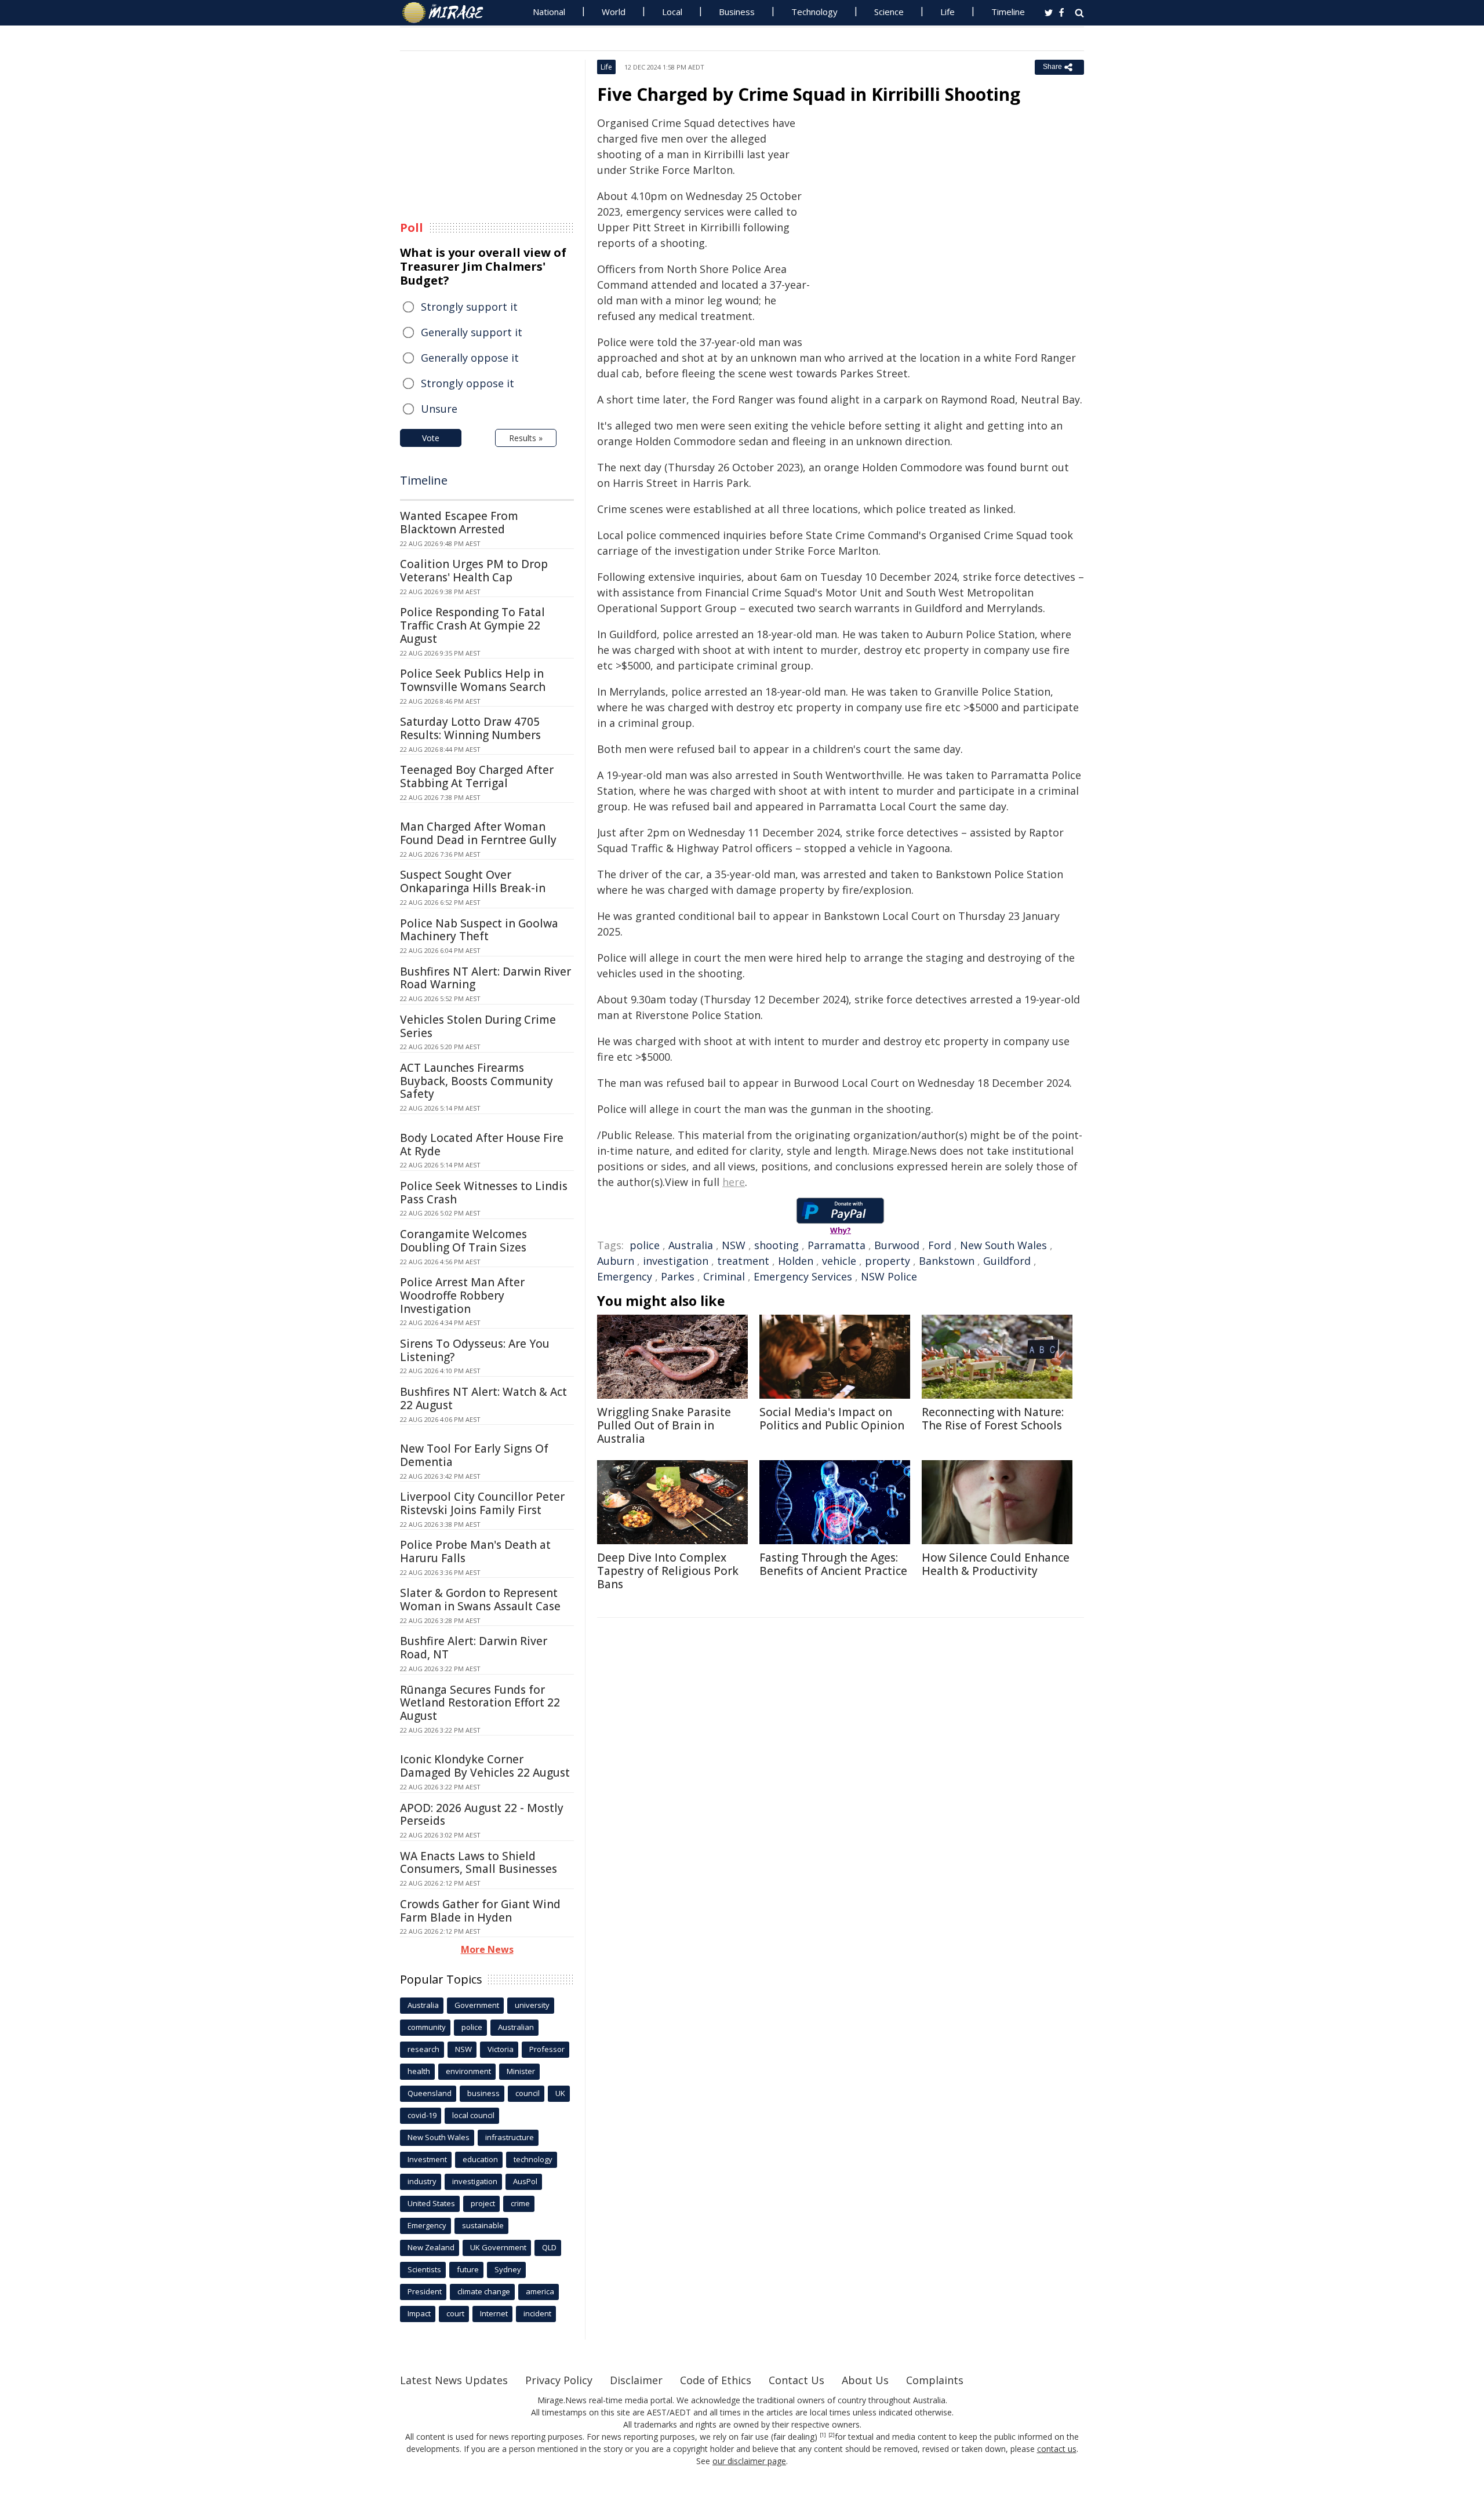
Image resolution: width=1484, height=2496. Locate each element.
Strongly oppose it (468, 383)
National (549, 12)
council (528, 2093)
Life (947, 12)
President (425, 2291)
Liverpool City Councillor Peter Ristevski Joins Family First (482, 1503)
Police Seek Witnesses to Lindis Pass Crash (484, 1193)
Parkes (678, 1276)
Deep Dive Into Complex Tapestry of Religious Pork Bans (668, 1571)
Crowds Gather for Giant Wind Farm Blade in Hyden (480, 1911)
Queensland (430, 2093)
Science (889, 12)
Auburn (616, 1261)
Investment (427, 2159)
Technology (814, 12)
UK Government (498, 2247)
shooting (776, 1245)
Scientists (424, 2269)
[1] (823, 2435)
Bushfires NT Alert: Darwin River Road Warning (485, 978)
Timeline (1008, 12)
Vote (431, 438)
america (540, 2291)
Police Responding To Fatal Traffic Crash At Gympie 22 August (472, 625)
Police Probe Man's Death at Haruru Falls (475, 1551)
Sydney (508, 2269)
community (427, 2027)
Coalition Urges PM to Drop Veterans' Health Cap (474, 571)
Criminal (724, 1276)
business (483, 2093)
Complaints (935, 2380)
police (645, 1245)
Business (737, 12)
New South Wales (1003, 1245)
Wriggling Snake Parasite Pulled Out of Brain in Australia (664, 1425)
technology (533, 2159)
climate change (484, 2291)
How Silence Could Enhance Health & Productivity (996, 1564)
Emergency (625, 1276)
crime (520, 2203)
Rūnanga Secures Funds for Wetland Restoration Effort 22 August (480, 1703)
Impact (419, 2313)
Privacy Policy (559, 2380)
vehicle (839, 1261)
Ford (940, 1245)
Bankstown (947, 1261)
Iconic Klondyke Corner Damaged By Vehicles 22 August (485, 1766)
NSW (734, 1245)
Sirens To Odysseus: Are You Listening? (475, 1350)
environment (468, 2071)
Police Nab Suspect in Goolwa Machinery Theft (479, 930)
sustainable (483, 2225)
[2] (832, 2435)
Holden (796, 1261)
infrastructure (510, 2137)
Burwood (897, 1245)
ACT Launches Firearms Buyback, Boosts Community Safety (477, 1081)
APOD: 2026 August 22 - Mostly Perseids (482, 1815)
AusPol (525, 2181)
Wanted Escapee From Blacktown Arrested (459, 523)
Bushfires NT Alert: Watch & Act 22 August (483, 1398)
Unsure (439, 409)
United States (431, 2203)
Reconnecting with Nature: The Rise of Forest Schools (993, 1419)
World (614, 12)
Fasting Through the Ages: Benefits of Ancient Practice (833, 1564)
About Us (865, 2380)
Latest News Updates (454, 2380)
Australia (691, 1245)
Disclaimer (636, 2380)
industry (422, 2181)
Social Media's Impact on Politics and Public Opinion (832, 1419)
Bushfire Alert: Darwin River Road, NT (474, 1648)
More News (487, 1949)
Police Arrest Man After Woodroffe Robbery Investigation (462, 1296)
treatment (743, 1261)
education (480, 2159)
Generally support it (472, 332)
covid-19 (422, 2115)
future (468, 2269)
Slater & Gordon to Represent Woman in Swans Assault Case (480, 1600)
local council (473, 2115)
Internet (494, 2313)
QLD (549, 2247)
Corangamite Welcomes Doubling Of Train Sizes (463, 1241)
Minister (521, 2071)
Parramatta (836, 1245)
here (734, 1182)
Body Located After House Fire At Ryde (482, 1145)
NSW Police (889, 1276)
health (419, 2071)
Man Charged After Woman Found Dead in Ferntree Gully (478, 833)
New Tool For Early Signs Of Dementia (474, 1455)
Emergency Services (803, 1276)
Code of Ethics (716, 2380)
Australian (516, 2027)
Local (672, 12)
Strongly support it (469, 307)
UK (560, 2093)
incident (537, 2313)
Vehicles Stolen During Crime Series (478, 1026)
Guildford (1007, 1261)
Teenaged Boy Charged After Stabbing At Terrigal (477, 776)
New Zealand (431, 2247)
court (455, 2313)
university (532, 2005)
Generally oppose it (470, 358)
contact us (1057, 2449)
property (888, 1261)
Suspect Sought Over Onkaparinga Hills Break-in (473, 881)
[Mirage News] (448, 13)
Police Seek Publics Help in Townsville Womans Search (473, 680)
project (483, 2203)
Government (477, 2005)
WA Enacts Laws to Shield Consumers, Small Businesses (479, 1863)
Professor (547, 2049)
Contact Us (796, 2380)
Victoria (501, 2049)
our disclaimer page (749, 2461)
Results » (526, 438)
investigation (676, 1261)
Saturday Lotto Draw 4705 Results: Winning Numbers (470, 728)
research (423, 2049)
